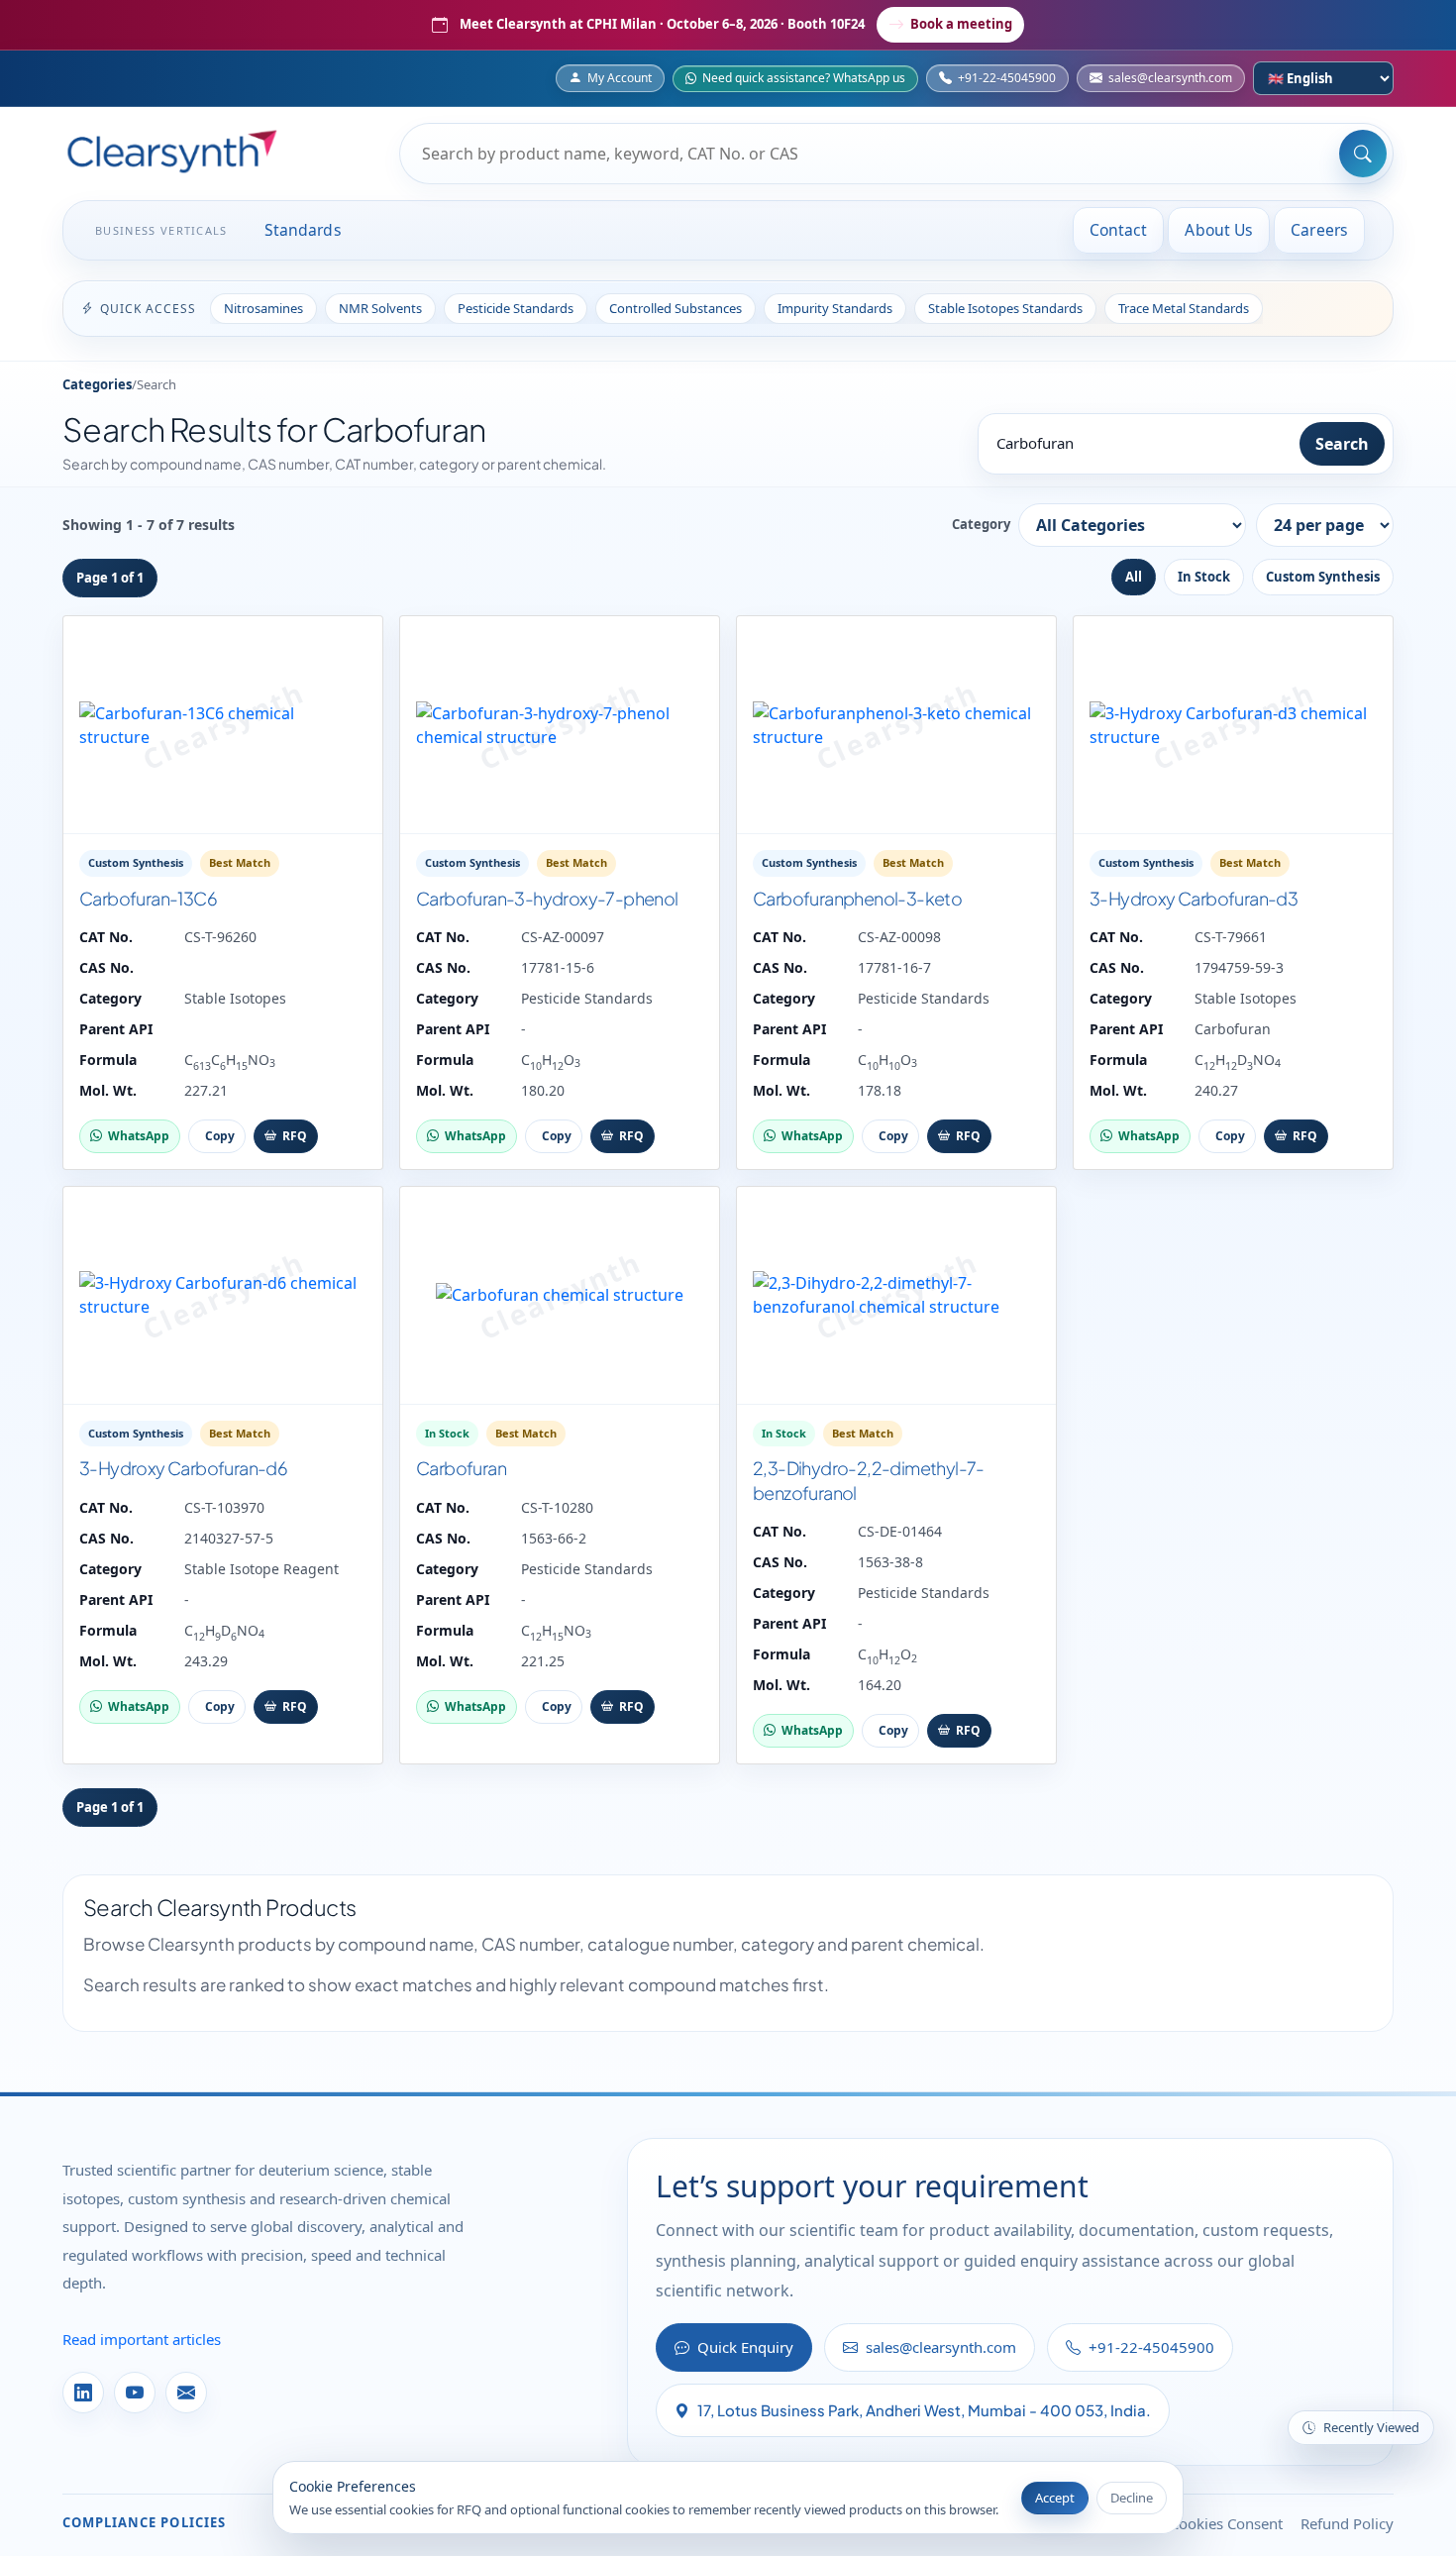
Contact (1119, 230)
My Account (620, 78)
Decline (1132, 2498)
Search (1342, 444)
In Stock (1204, 577)
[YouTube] (135, 2393)
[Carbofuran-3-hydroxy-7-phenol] (560, 725)
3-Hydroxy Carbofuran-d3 (1194, 898)
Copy (220, 1136)
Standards (303, 230)
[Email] (186, 2393)
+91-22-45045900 (1007, 78)
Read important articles (142, 2339)
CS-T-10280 (557, 1507)
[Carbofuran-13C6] (223, 725)
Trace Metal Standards (1184, 308)
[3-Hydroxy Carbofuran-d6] (223, 1296)
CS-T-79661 (1231, 937)
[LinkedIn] (83, 2393)
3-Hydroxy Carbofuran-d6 (183, 1468)
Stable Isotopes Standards (1005, 308)
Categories (97, 384)
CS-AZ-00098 (899, 937)
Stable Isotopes (235, 998)
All (1134, 577)
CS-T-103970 (224, 1507)
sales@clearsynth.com (1170, 78)
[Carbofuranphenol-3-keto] (896, 725)
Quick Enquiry (745, 2347)
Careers (1319, 230)
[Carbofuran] (560, 1296)
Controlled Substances (676, 308)
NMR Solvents (380, 308)
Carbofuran (1233, 1029)
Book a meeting (961, 24)
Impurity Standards (835, 308)
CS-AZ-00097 (563, 937)
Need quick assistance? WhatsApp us (804, 78)
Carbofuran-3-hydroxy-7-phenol (547, 898)
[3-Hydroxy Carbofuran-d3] (1233, 725)
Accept (1055, 2498)
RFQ (295, 1136)
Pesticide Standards (516, 308)
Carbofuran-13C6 (148, 898)
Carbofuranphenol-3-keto (857, 898)
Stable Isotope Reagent (261, 1569)
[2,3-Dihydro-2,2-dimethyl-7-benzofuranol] (896, 1296)
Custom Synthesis (1323, 577)
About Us (1219, 230)
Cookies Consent (1226, 2523)
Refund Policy (1347, 2523)
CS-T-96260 (220, 937)
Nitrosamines (263, 308)
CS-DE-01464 (900, 1531)
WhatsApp (139, 1136)
